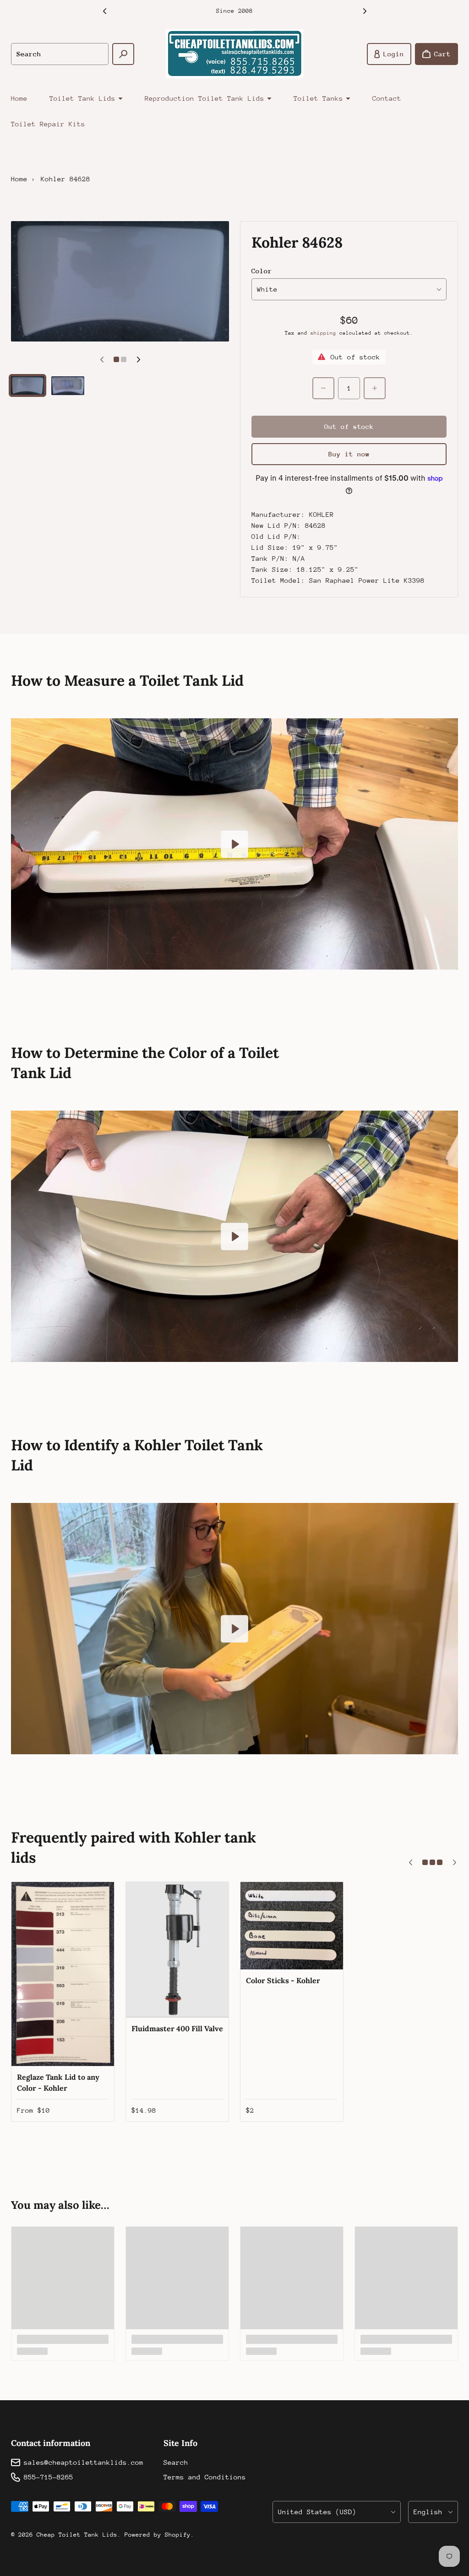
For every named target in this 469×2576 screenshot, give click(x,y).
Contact (387, 98)
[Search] (123, 54)
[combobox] (60, 54)
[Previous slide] (104, 11)
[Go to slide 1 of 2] (27, 385)
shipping (323, 333)
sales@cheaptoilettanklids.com (84, 2462)
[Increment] (375, 388)
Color (262, 271)
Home (19, 98)
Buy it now (349, 454)
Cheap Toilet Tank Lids (77, 2535)
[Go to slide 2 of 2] (68, 386)
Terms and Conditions (205, 2477)
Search (176, 2462)
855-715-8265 (49, 2477)
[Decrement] (323, 388)
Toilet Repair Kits (48, 124)
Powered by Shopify (158, 2535)
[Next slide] (365, 11)
